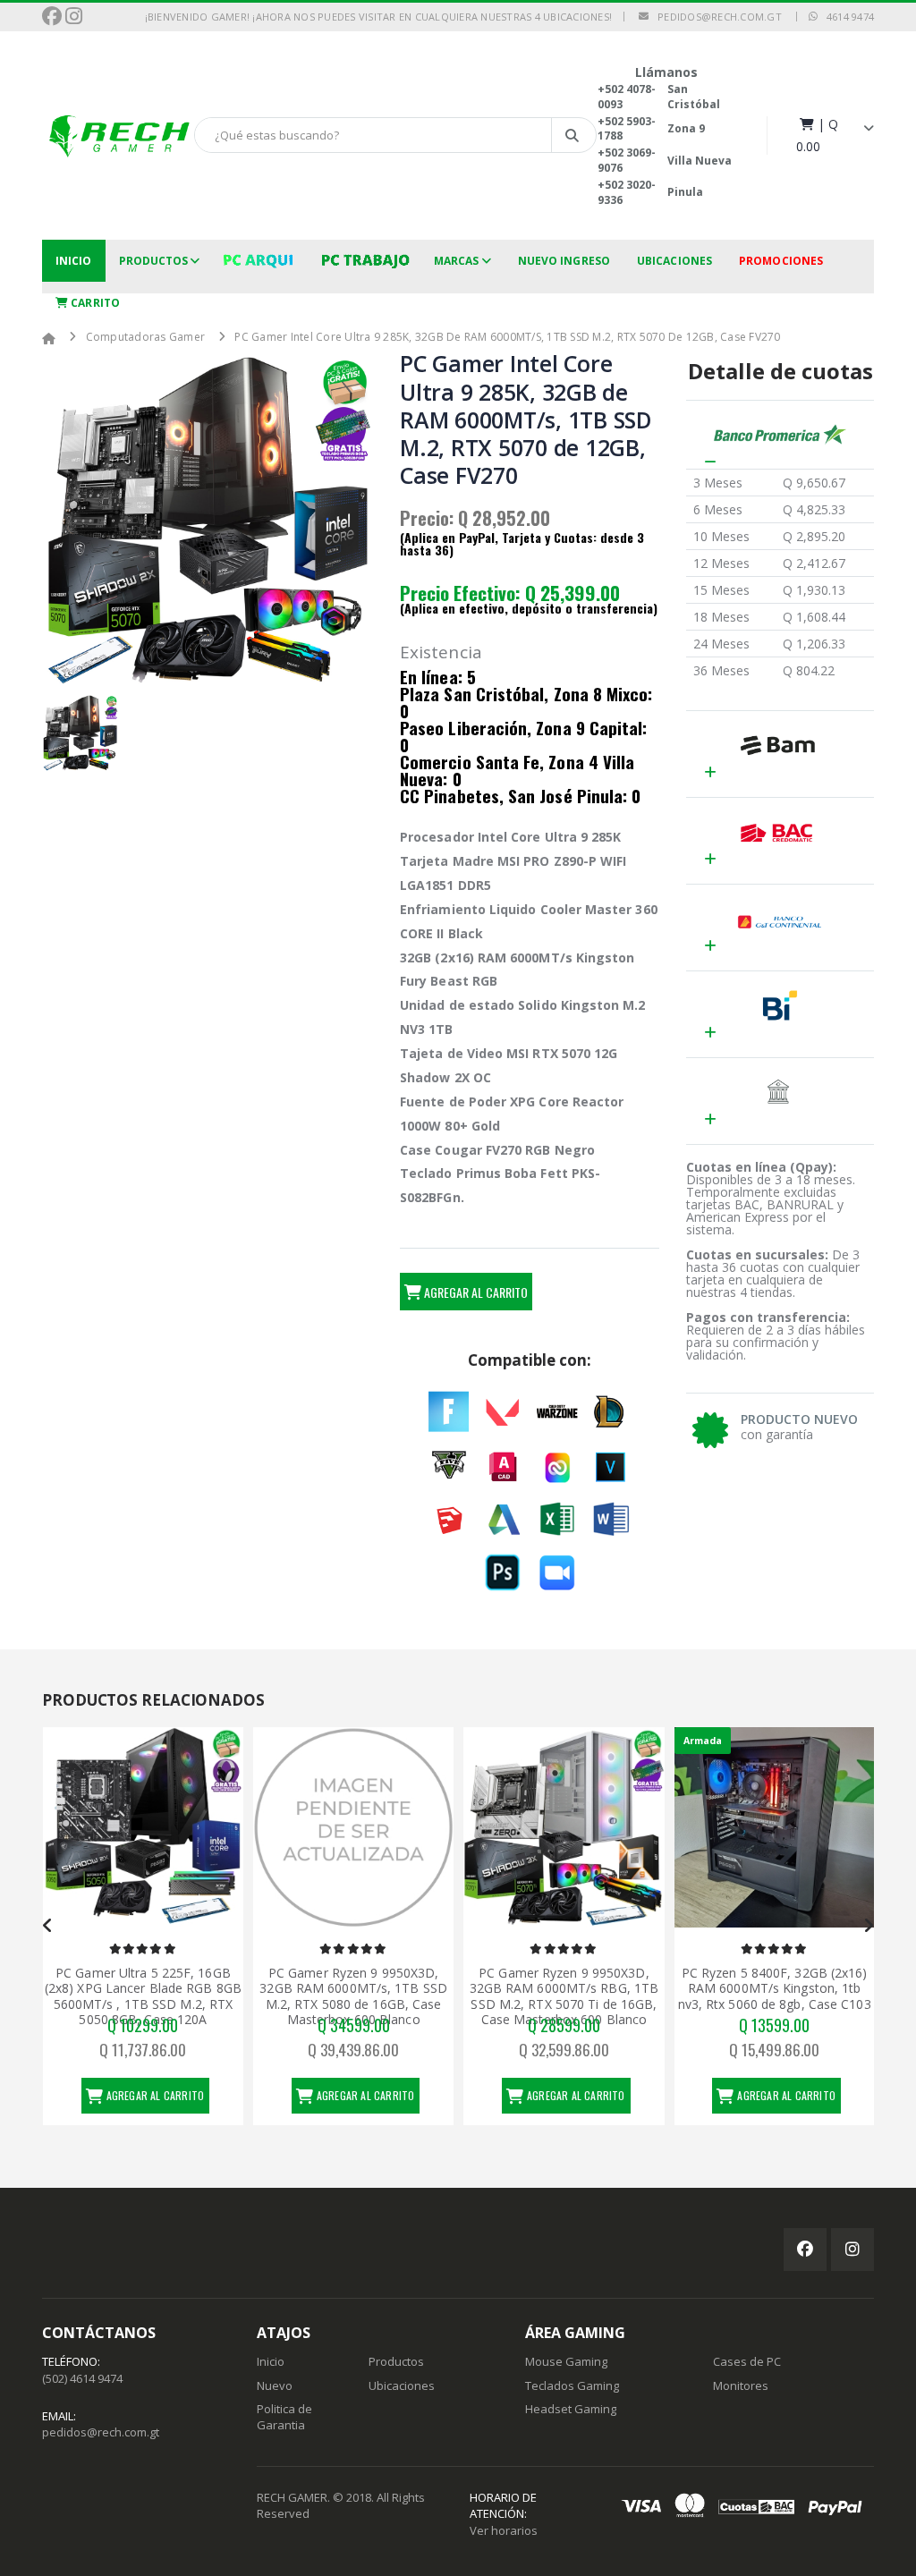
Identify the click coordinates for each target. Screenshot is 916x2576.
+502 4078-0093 (627, 97)
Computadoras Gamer (146, 337)
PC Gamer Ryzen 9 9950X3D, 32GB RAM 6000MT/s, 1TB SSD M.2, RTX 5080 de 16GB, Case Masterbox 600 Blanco (142, 1996)
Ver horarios (504, 2530)
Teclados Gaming (572, 2385)
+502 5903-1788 (627, 129)
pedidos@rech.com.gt (715, 17)
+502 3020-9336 (627, 192)
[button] (835, 135)
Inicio (74, 261)
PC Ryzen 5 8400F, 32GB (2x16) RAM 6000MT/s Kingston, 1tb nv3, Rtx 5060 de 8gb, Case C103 (564, 1988)
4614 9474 (846, 17)
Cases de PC (747, 2361)
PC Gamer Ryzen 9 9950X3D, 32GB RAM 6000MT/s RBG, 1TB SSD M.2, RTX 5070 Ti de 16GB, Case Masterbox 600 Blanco (353, 1996)
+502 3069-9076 (627, 160)
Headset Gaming (571, 2409)
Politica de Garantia (284, 2417)
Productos (154, 261)
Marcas (457, 261)
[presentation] (48, 1926)
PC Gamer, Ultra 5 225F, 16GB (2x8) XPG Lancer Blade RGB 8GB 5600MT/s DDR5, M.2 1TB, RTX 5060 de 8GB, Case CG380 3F (774, 1996)
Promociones (781, 261)
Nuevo (275, 2385)
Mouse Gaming (566, 2361)
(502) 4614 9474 (82, 2378)
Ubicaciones (674, 261)
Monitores (741, 2385)
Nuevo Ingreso (564, 261)
